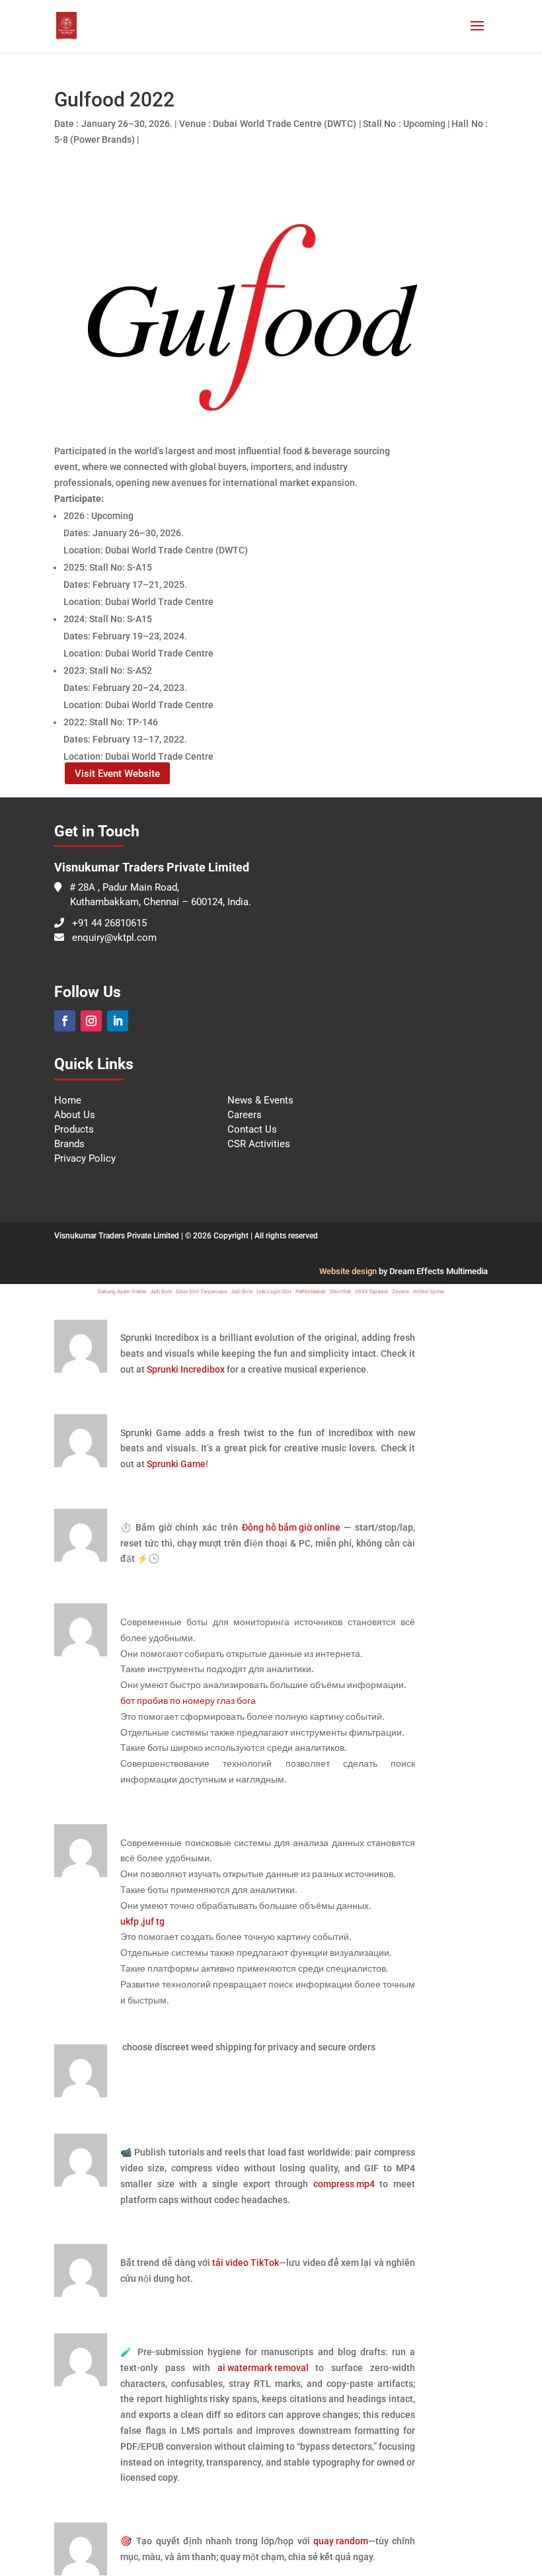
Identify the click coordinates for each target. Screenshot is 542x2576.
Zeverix (401, 1292)
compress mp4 (344, 2184)
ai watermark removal (263, 2368)
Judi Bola (161, 1292)
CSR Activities (259, 1144)
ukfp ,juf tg (142, 1921)
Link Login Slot (274, 1292)
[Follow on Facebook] (65, 1021)
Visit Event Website (117, 774)
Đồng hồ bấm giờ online (291, 1527)
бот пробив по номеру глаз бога (188, 1701)
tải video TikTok (246, 2263)
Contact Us (252, 1129)
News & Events (260, 1100)
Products (74, 1129)
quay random (341, 2541)
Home (68, 1100)
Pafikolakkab (311, 1292)
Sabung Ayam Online (122, 1292)
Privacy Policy (85, 1158)
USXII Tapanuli (371, 1292)
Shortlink (340, 1292)
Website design (348, 1271)
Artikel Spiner (429, 1292)
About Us (75, 1115)
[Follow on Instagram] (91, 1021)
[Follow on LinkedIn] (118, 1021)
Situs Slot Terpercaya (201, 1292)
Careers (245, 1115)
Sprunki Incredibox (186, 1369)
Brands (69, 1144)
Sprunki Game (176, 1464)
